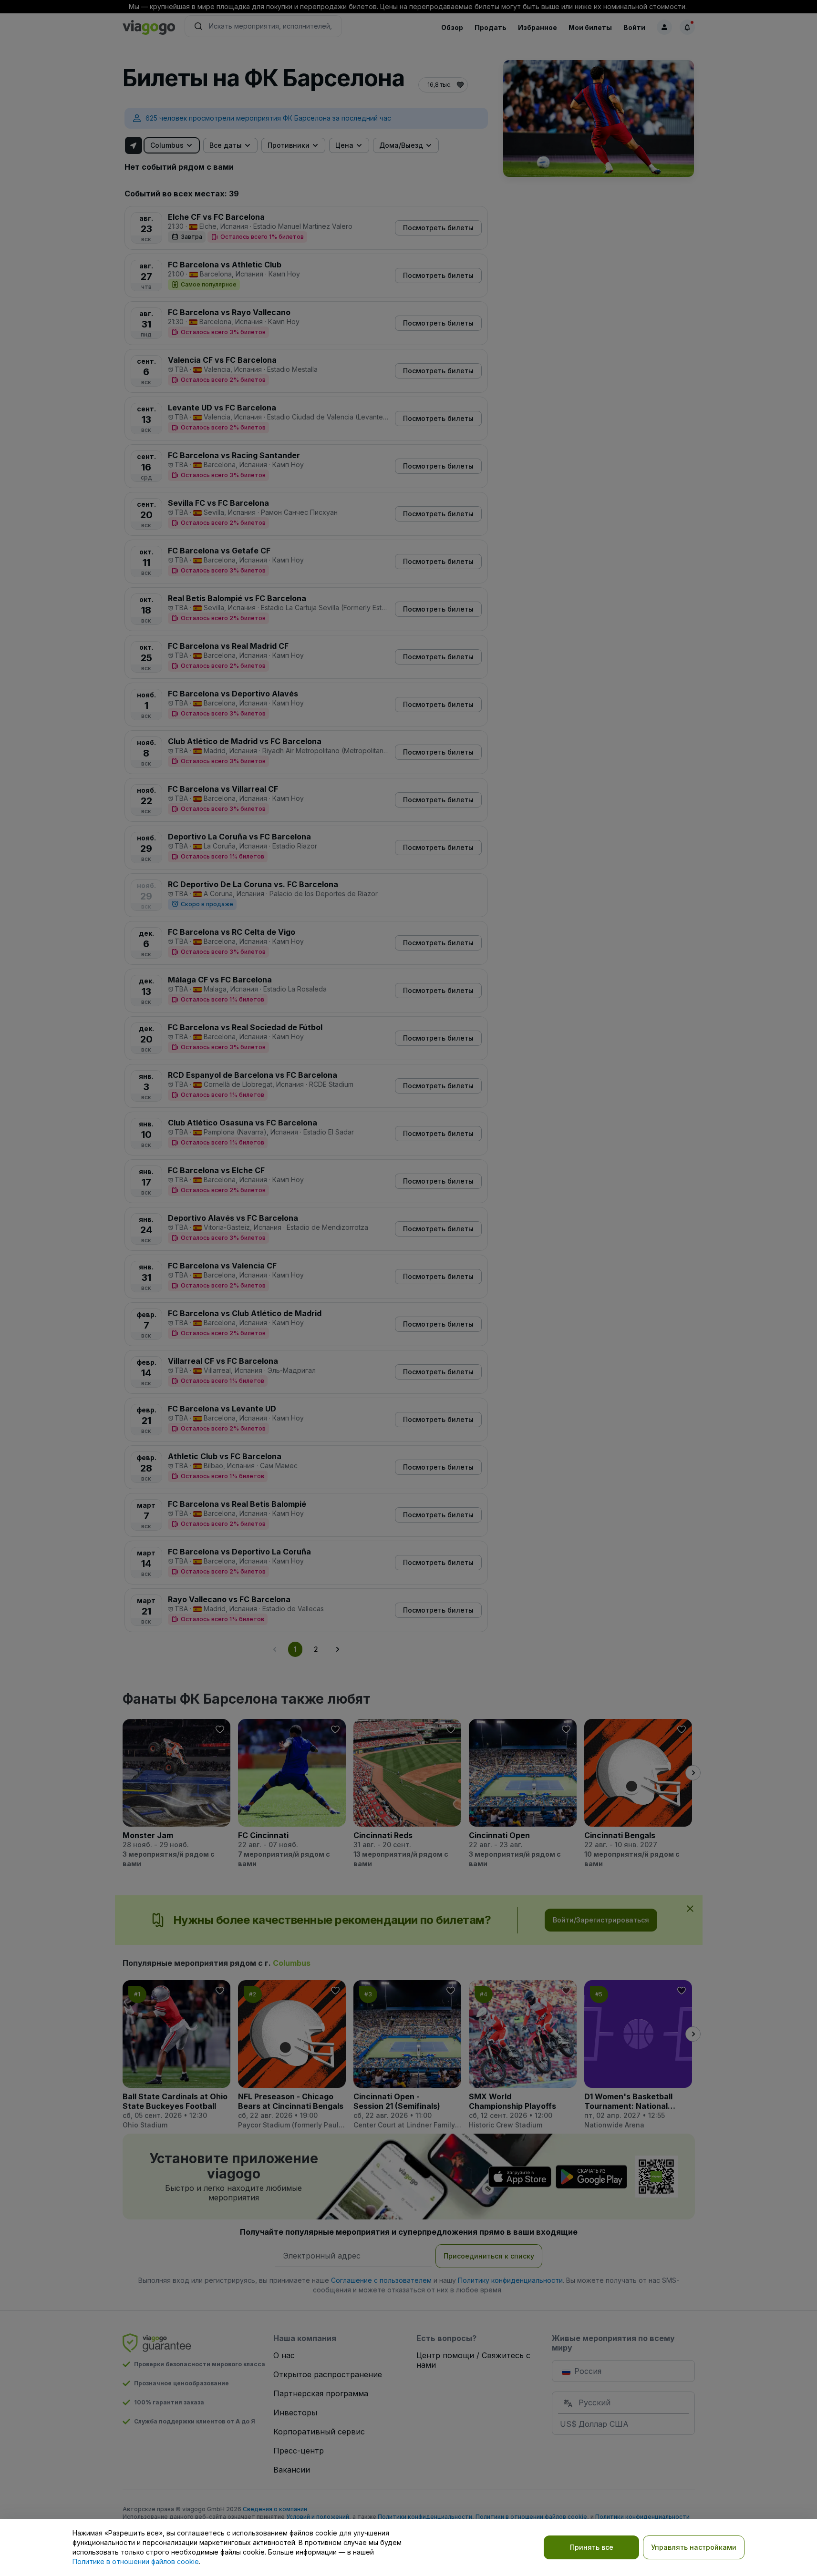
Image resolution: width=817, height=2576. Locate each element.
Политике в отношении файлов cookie (136, 2561)
